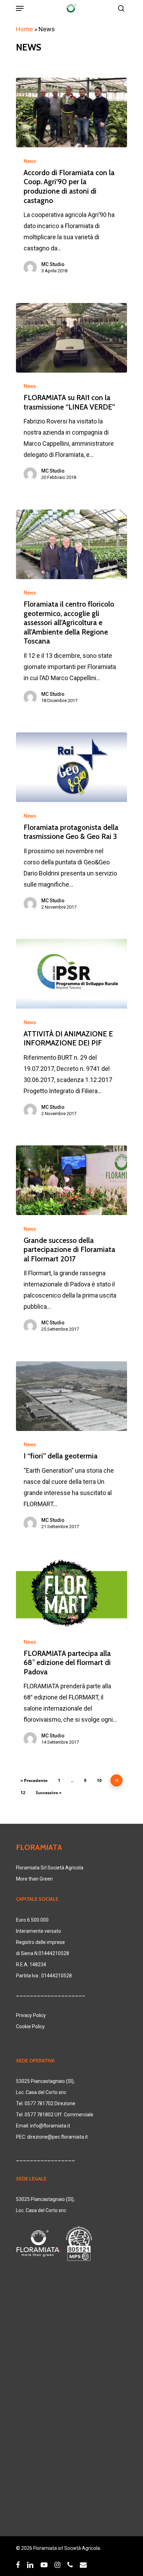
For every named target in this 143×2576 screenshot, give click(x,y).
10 (99, 1780)
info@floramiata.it (50, 2126)
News (30, 161)
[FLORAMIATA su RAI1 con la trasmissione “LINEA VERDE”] (71, 338)
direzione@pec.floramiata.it (57, 2137)
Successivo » (49, 1793)
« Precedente (34, 1780)
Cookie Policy (30, 2026)
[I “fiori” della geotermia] (71, 1396)
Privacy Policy (31, 2015)
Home (24, 29)
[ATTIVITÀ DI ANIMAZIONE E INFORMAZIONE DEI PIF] (71, 974)
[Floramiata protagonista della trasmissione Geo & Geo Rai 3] (71, 767)
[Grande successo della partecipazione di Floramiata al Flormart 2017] (71, 1180)
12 (23, 1793)
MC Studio (53, 264)
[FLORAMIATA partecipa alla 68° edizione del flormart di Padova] (71, 1593)
